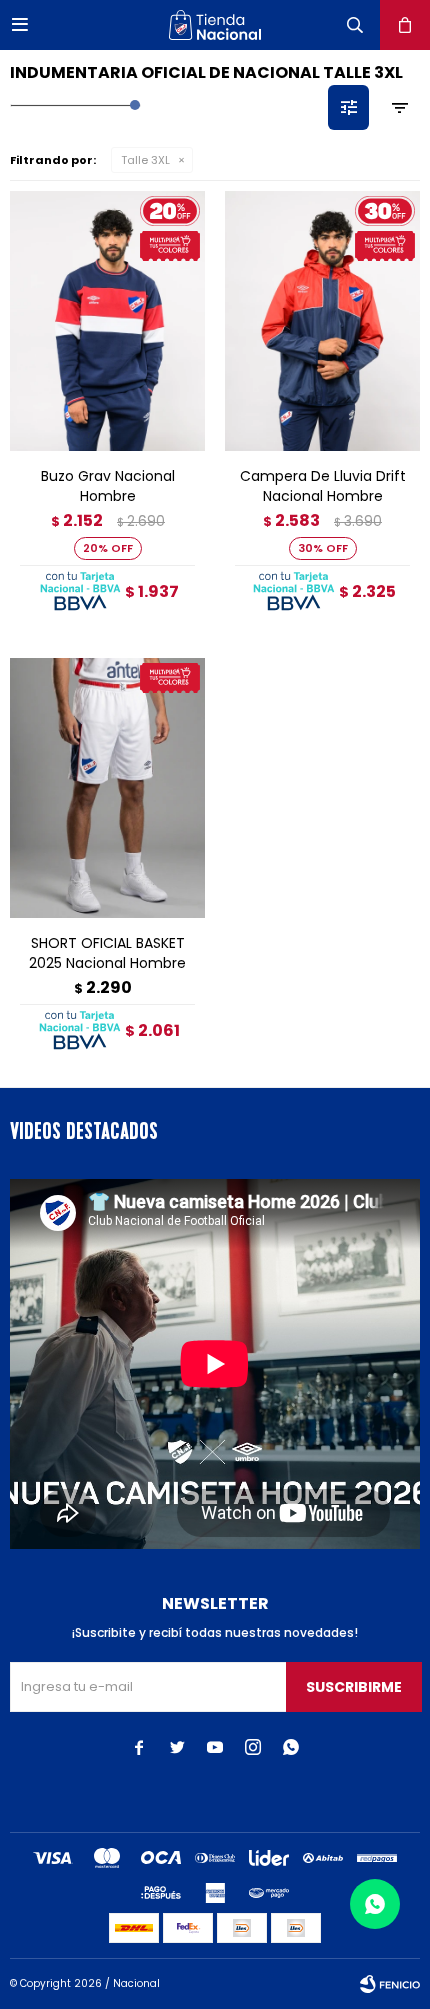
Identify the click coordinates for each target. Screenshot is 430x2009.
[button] (355, 25)
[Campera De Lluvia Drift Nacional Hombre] (322, 321)
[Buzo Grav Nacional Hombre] (107, 321)
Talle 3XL (145, 160)
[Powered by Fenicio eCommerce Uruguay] (390, 1984)
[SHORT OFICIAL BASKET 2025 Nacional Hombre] (107, 788)
